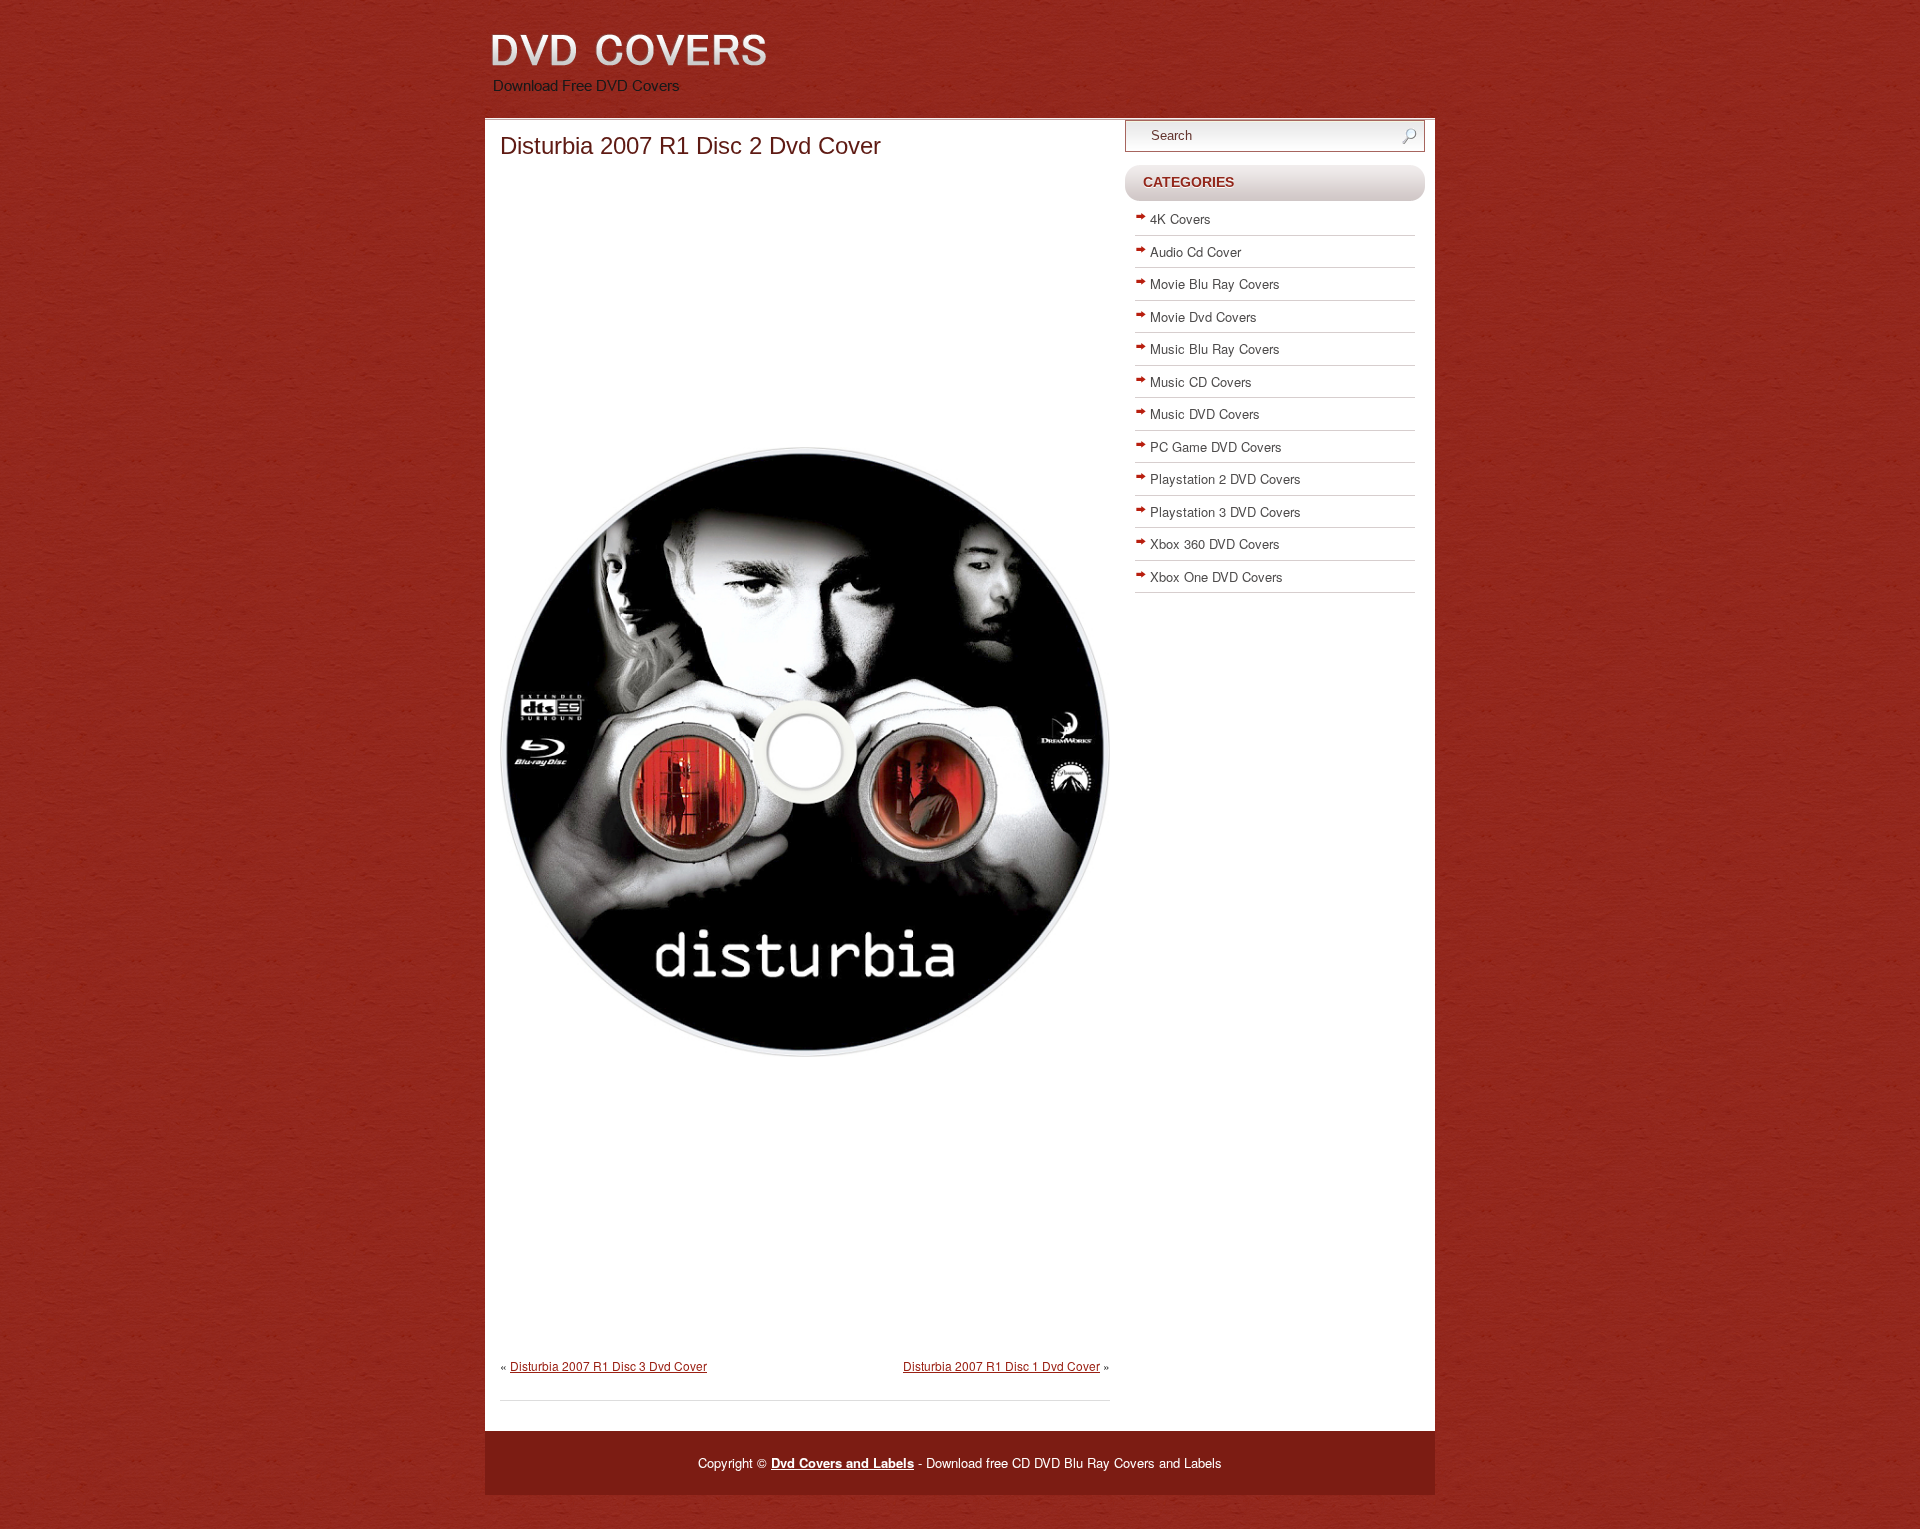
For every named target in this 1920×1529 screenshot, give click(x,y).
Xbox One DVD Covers (1216, 576)
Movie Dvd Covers (1203, 316)
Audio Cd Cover (1195, 251)
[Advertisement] (805, 307)
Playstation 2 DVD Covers (1225, 478)
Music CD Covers (1201, 381)
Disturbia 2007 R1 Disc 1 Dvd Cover (1001, 1365)
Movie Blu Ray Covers (1215, 283)
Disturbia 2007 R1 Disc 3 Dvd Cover (608, 1365)
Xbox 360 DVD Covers (1215, 543)
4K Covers (1180, 218)
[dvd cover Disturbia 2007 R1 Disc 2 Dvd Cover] (805, 1052)
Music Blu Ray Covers (1215, 348)
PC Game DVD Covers (1216, 446)
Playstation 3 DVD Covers (1225, 511)
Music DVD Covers (1205, 413)
